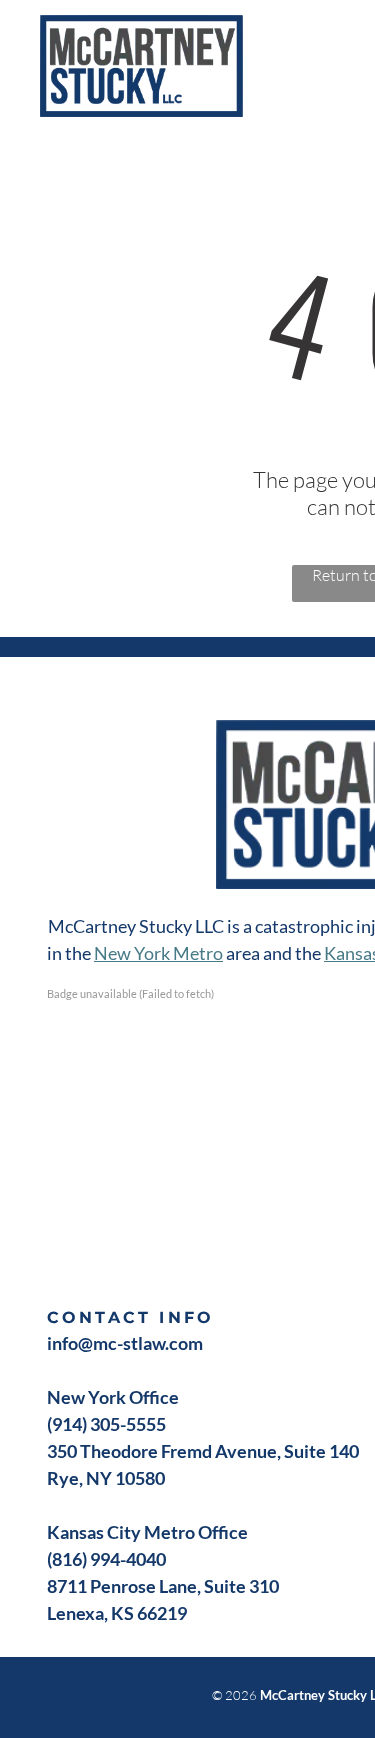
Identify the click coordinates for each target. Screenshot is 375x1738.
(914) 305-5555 (106, 1424)
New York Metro (158, 953)
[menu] (345, 41)
